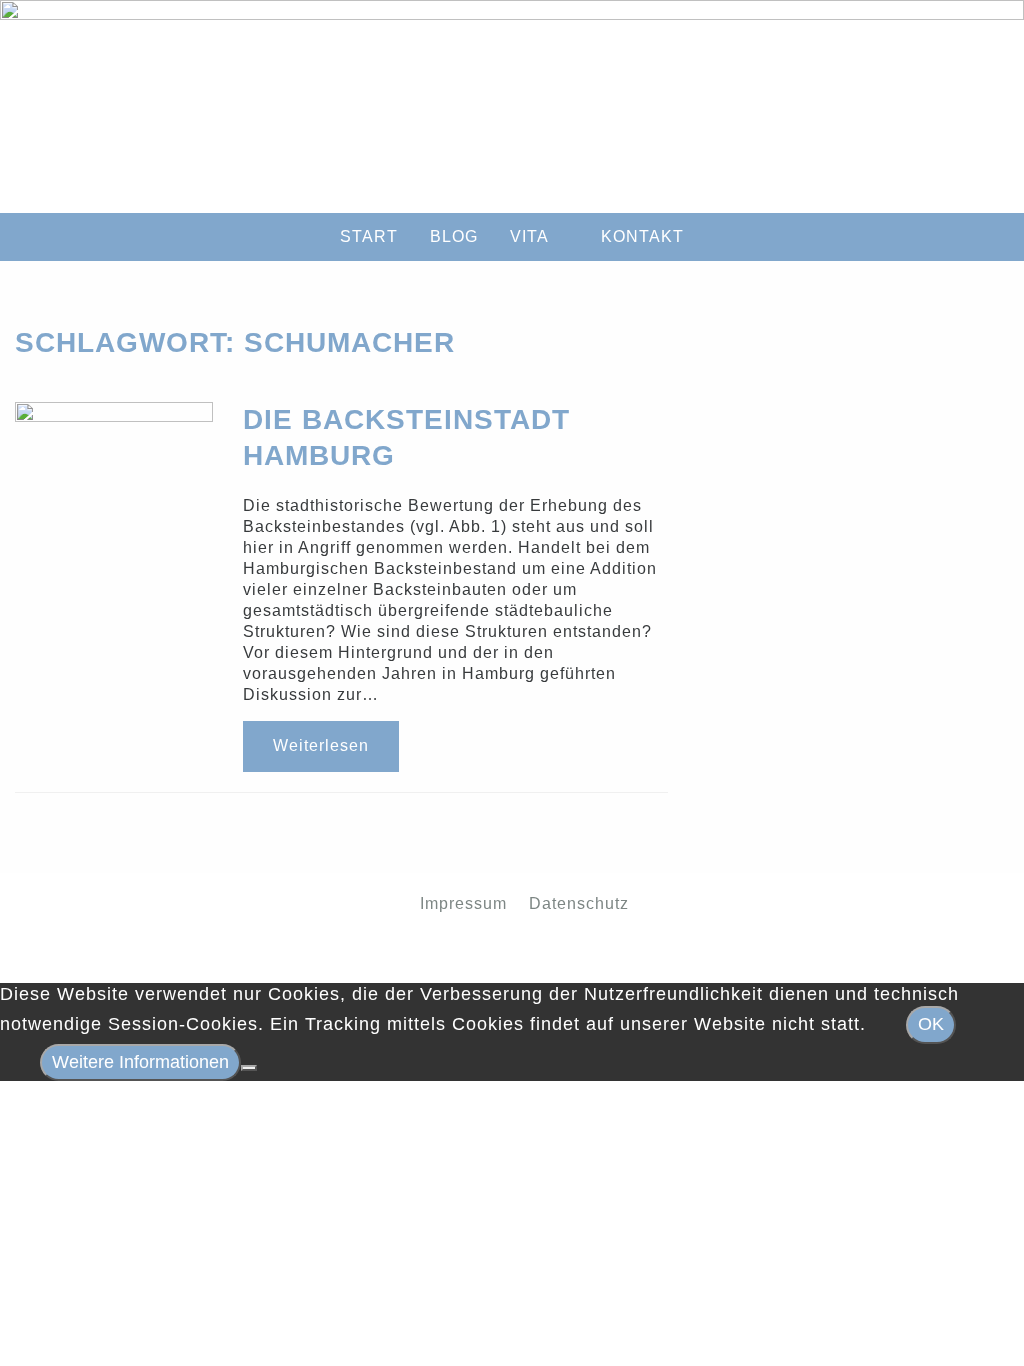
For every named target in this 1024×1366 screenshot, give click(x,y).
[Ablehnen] (249, 1068)
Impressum (463, 903)
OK (931, 1024)
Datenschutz (579, 903)
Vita (529, 236)
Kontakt (642, 236)
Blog (454, 236)
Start (369, 236)
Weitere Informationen (140, 1062)
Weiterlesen (321, 745)
